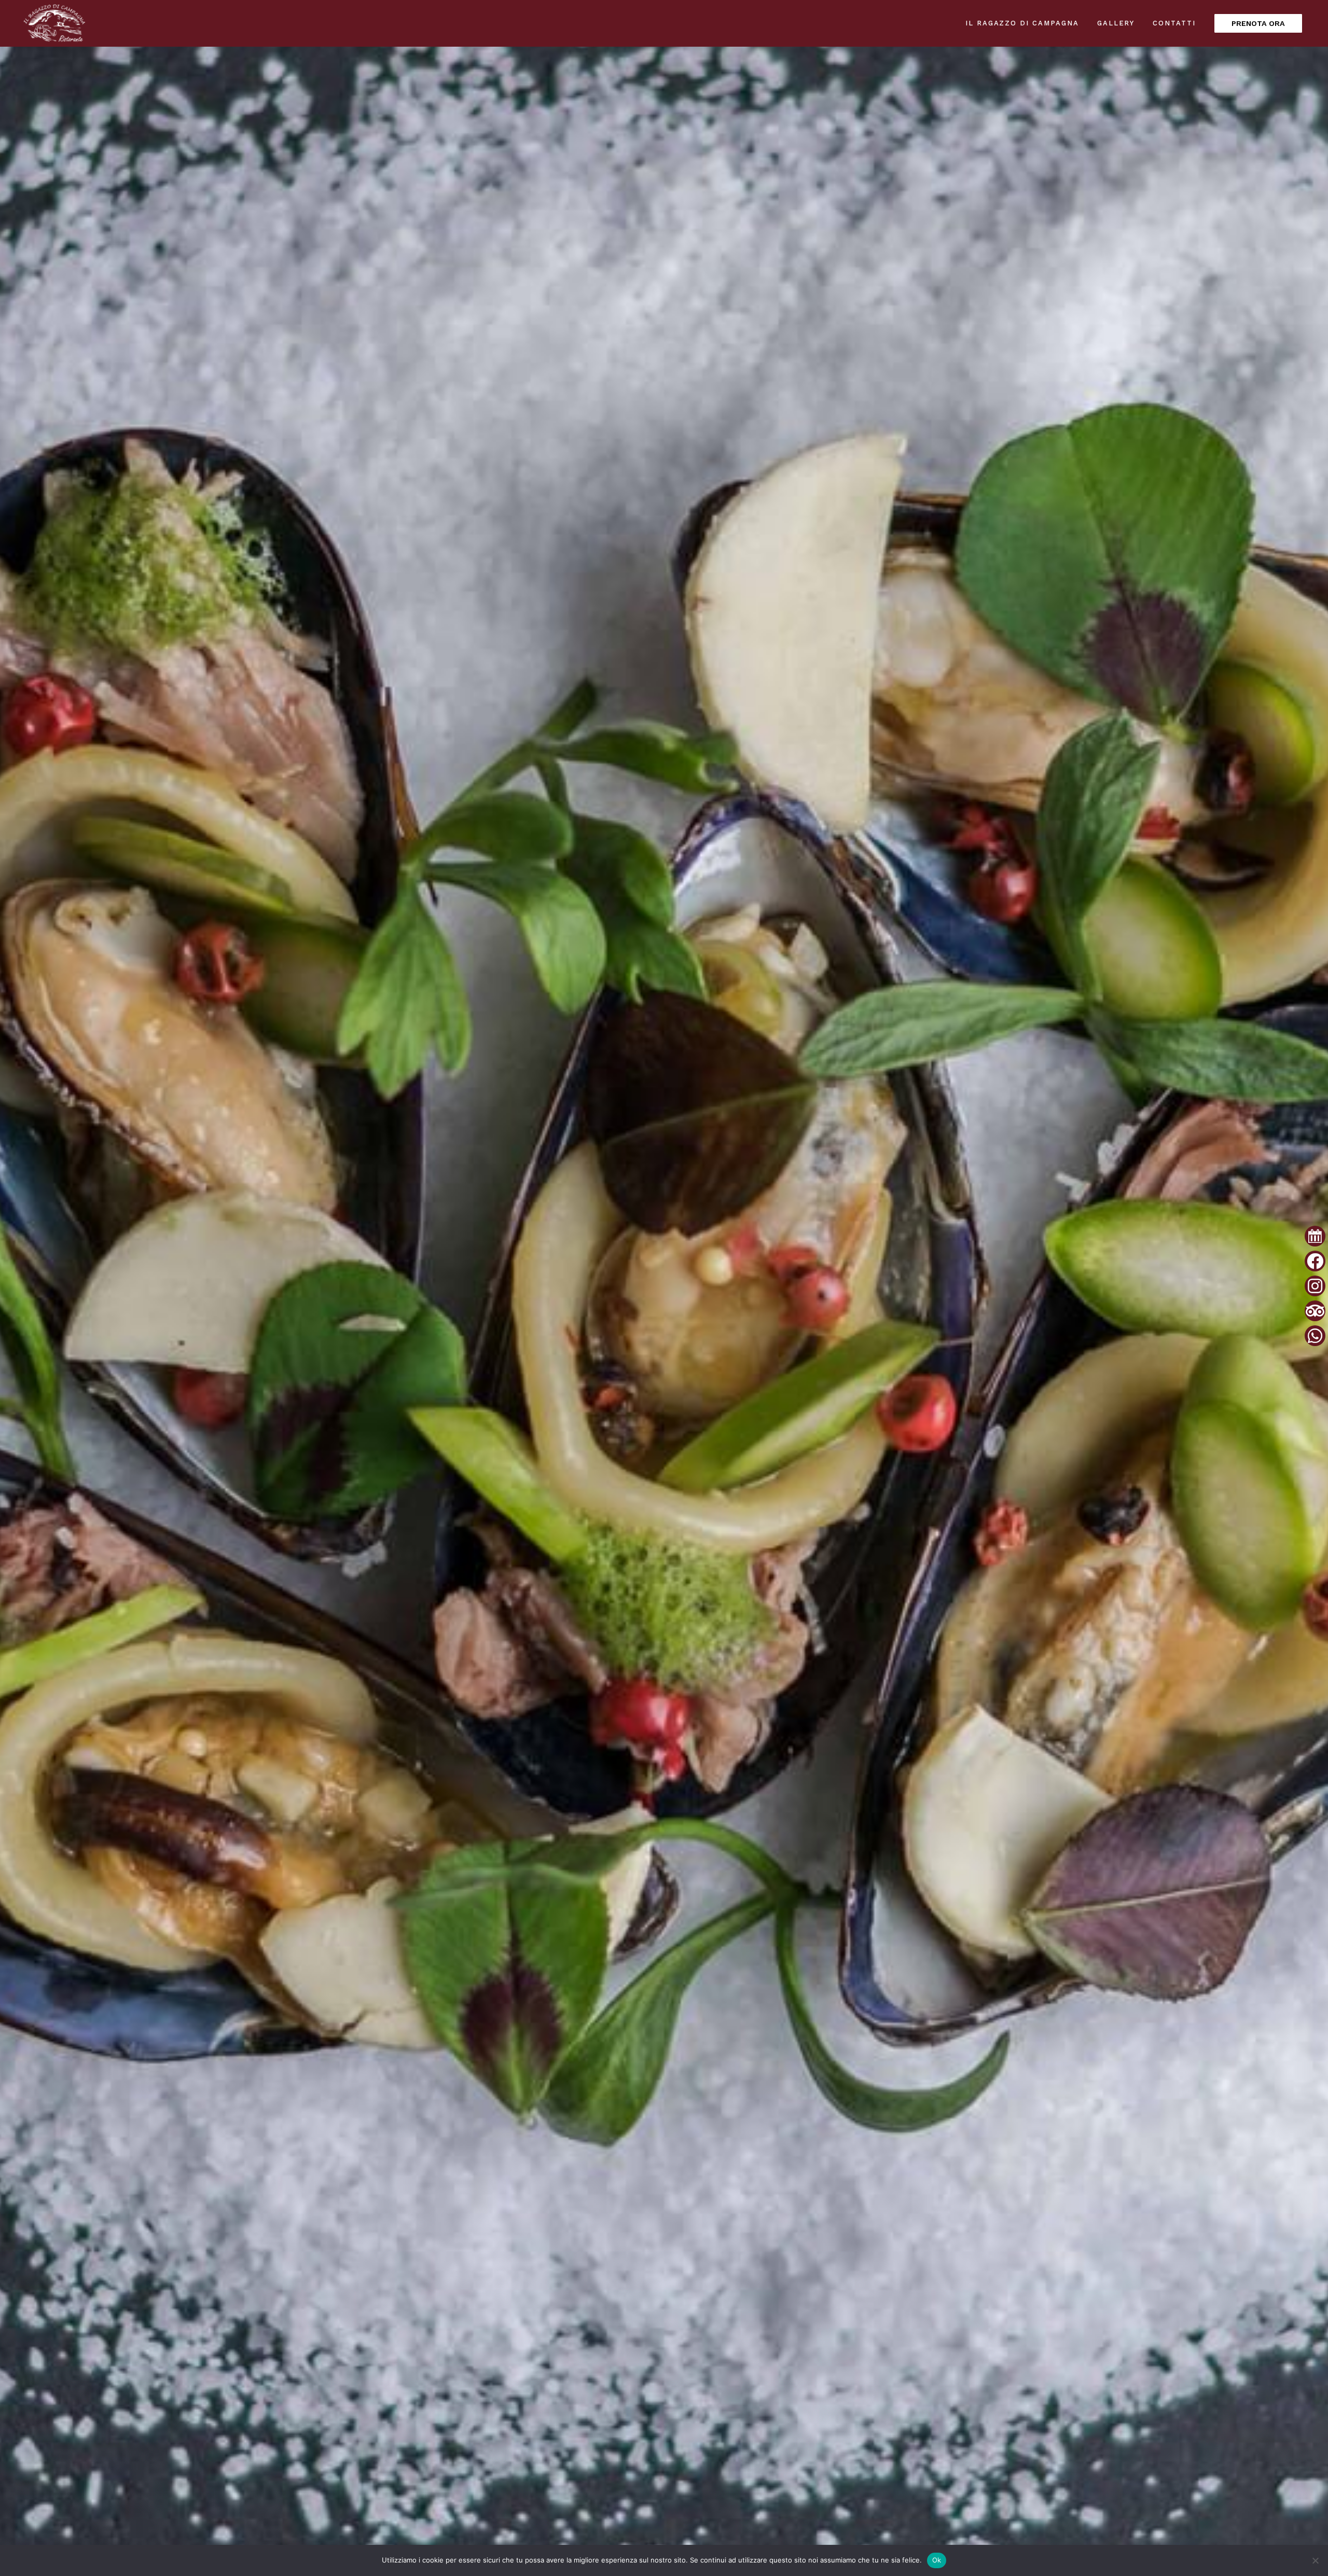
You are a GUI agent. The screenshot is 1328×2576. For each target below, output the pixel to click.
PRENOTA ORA (1258, 23)
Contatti (1174, 23)
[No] (1315, 2560)
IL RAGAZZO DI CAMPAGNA (1022, 23)
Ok (937, 2560)
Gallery (1116, 23)
